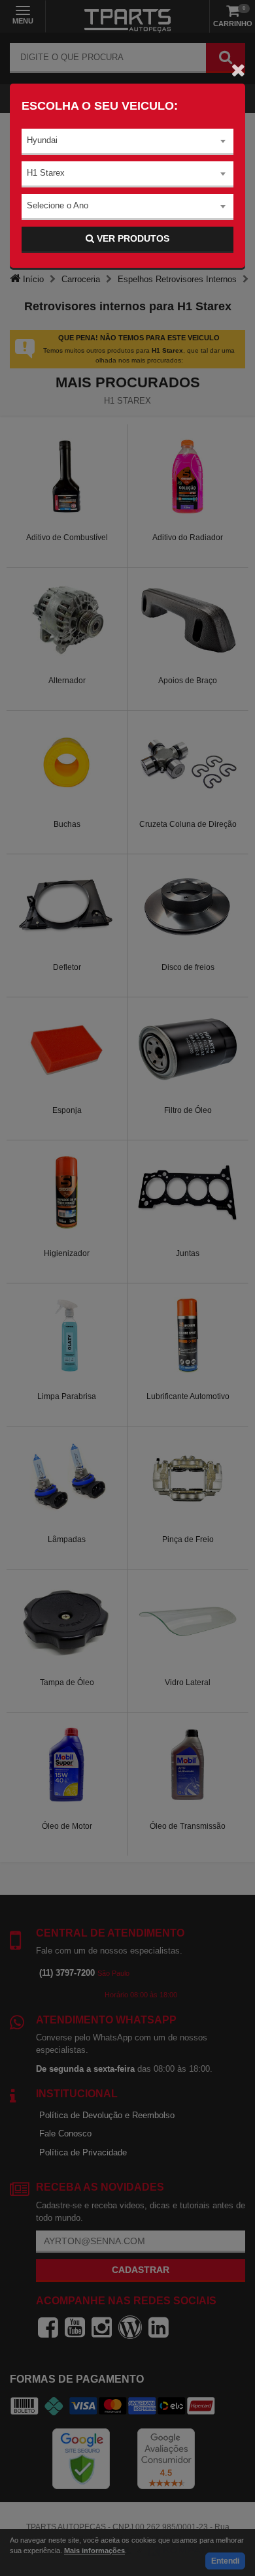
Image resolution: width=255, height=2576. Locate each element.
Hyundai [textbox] (42, 140)
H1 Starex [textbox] (46, 173)
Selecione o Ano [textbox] (58, 205)
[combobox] (127, 142)
